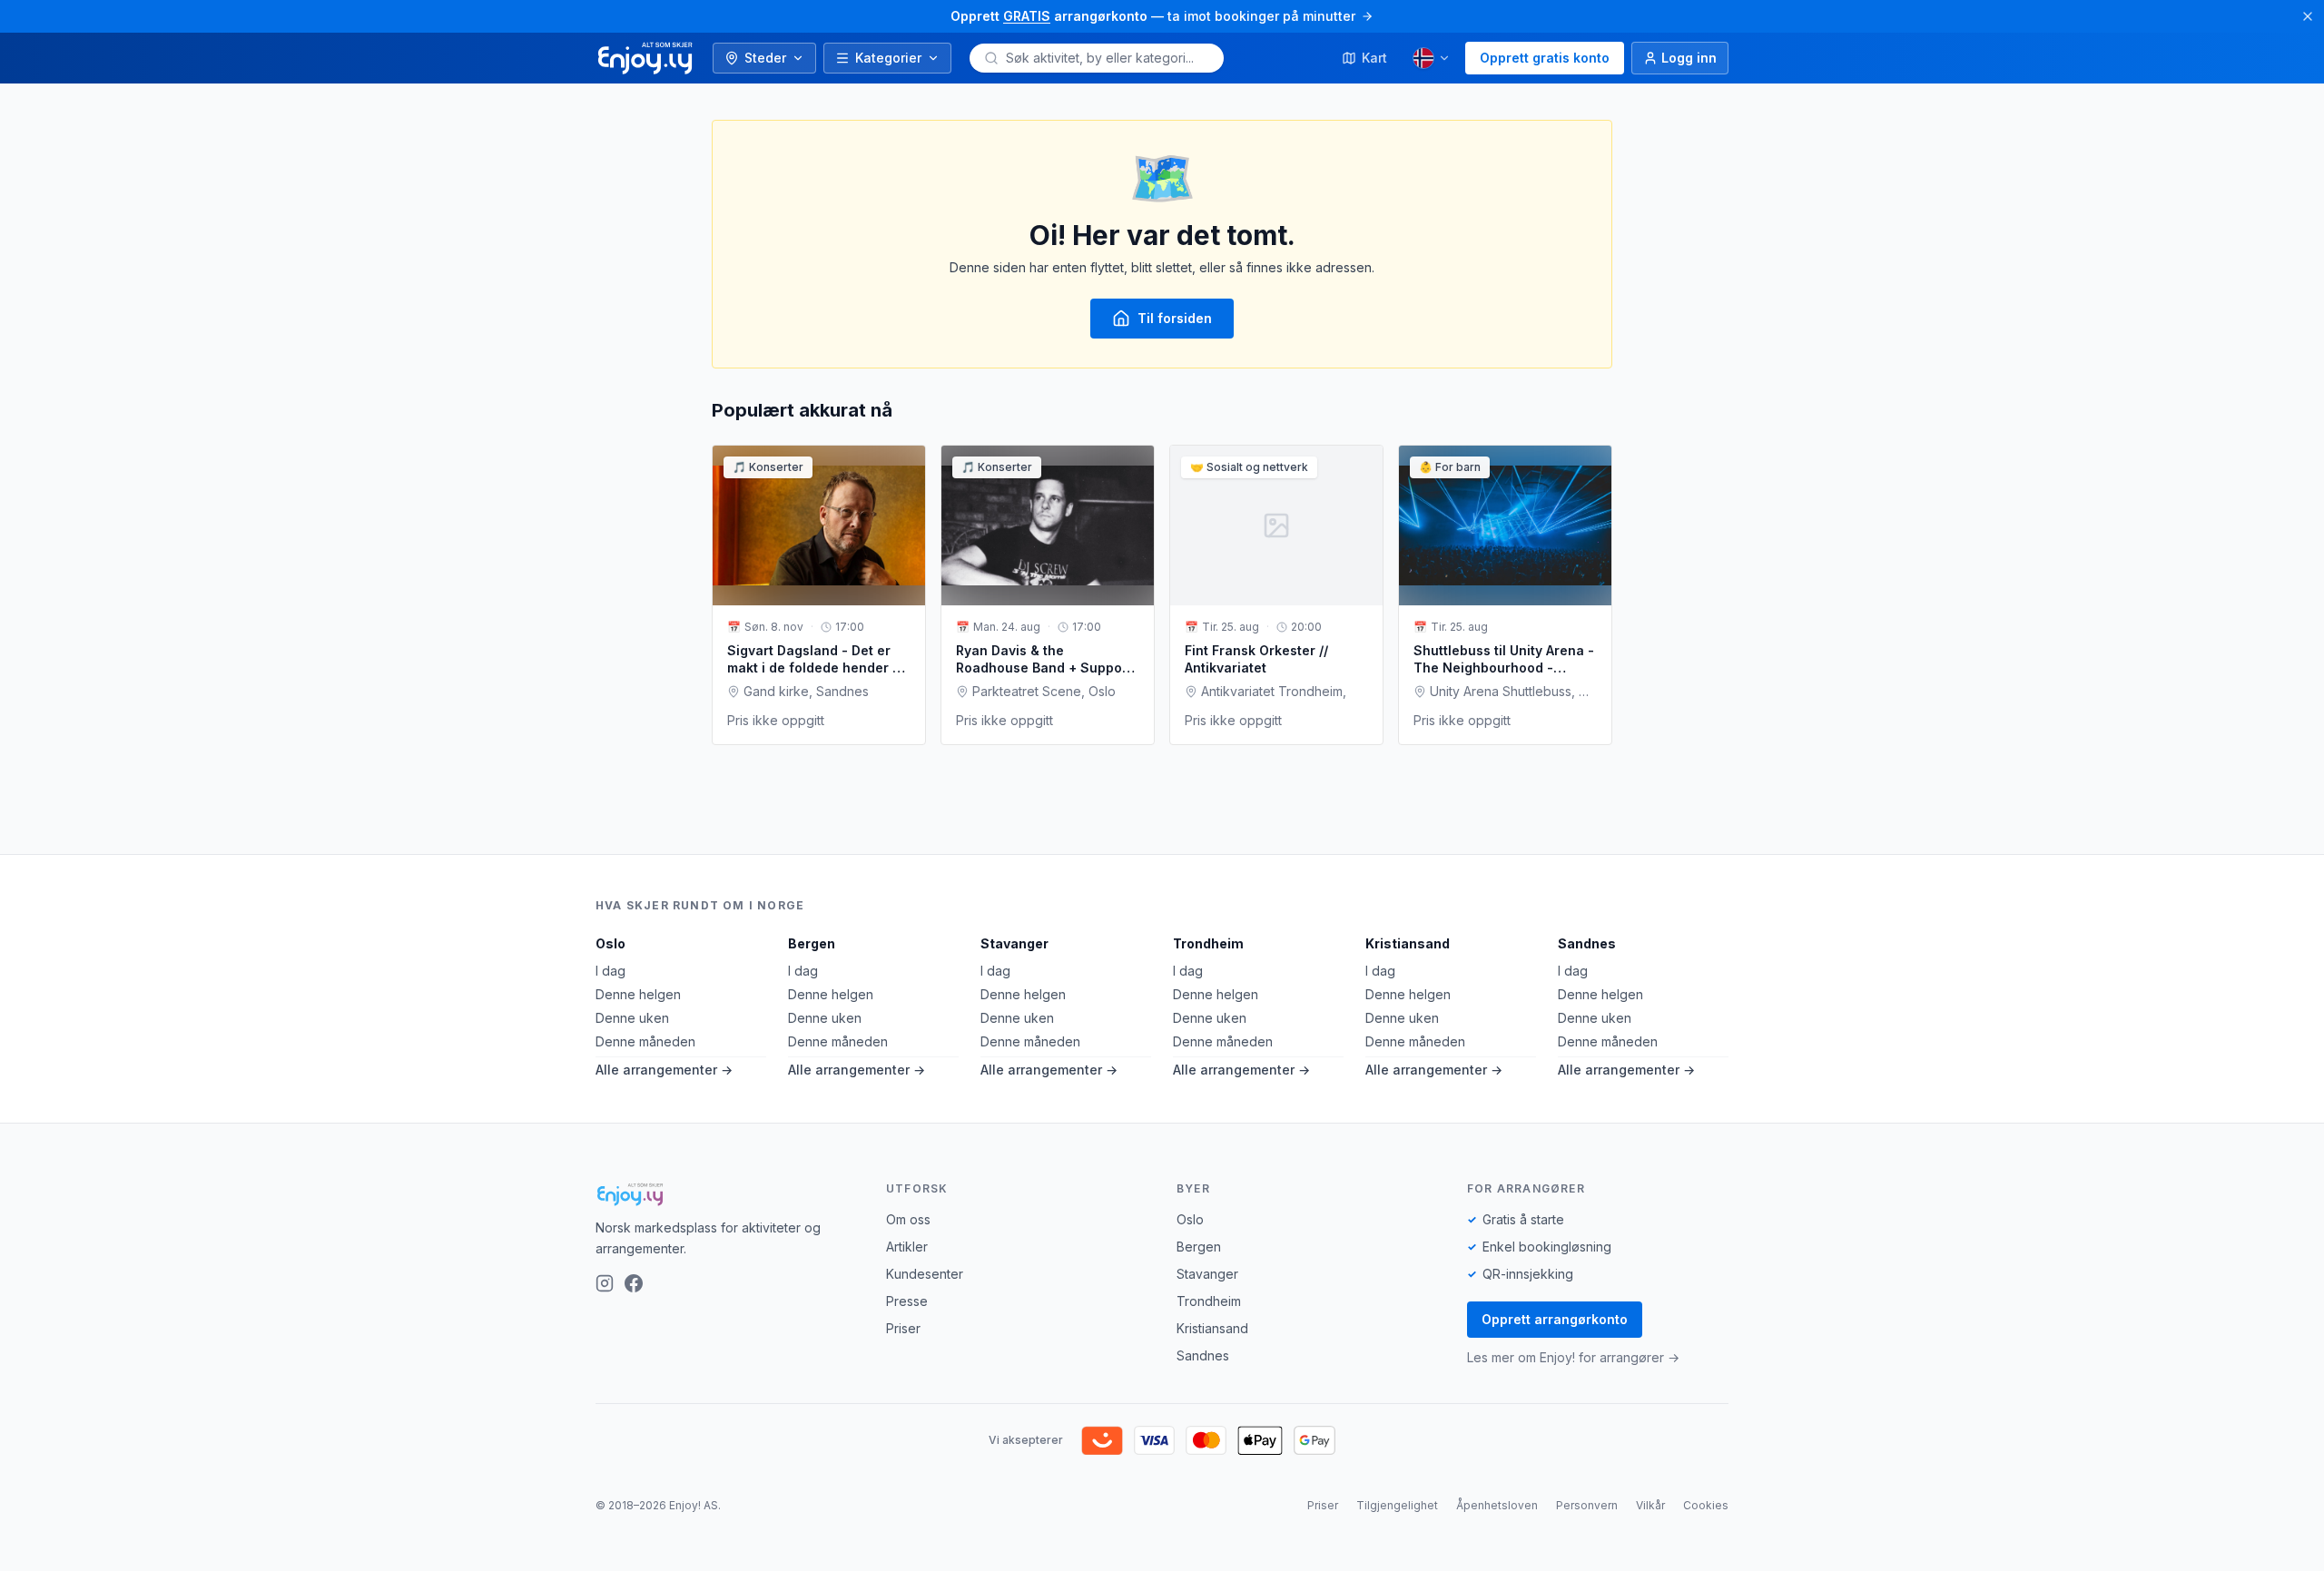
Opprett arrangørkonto (1555, 1319)
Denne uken (632, 1018)
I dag (611, 971)
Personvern (1587, 1505)
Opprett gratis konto (1545, 58)
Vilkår (1650, 1505)
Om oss (908, 1219)
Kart (1374, 58)
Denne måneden (645, 1041)
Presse (907, 1301)
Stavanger (1014, 943)
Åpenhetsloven (1497, 1505)
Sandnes (1587, 943)
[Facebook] (634, 1283)
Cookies (1706, 1505)
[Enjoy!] (726, 1194)
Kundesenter (925, 1274)
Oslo (611, 943)
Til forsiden (1175, 318)
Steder (765, 58)
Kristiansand (1408, 943)
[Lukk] (2308, 16)
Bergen (812, 943)
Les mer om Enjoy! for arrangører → (1573, 1357)
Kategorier (888, 58)
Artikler (907, 1247)
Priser (903, 1328)
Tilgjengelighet (1397, 1505)
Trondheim (1208, 943)
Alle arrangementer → (664, 1070)
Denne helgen (638, 994)
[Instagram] (605, 1283)
